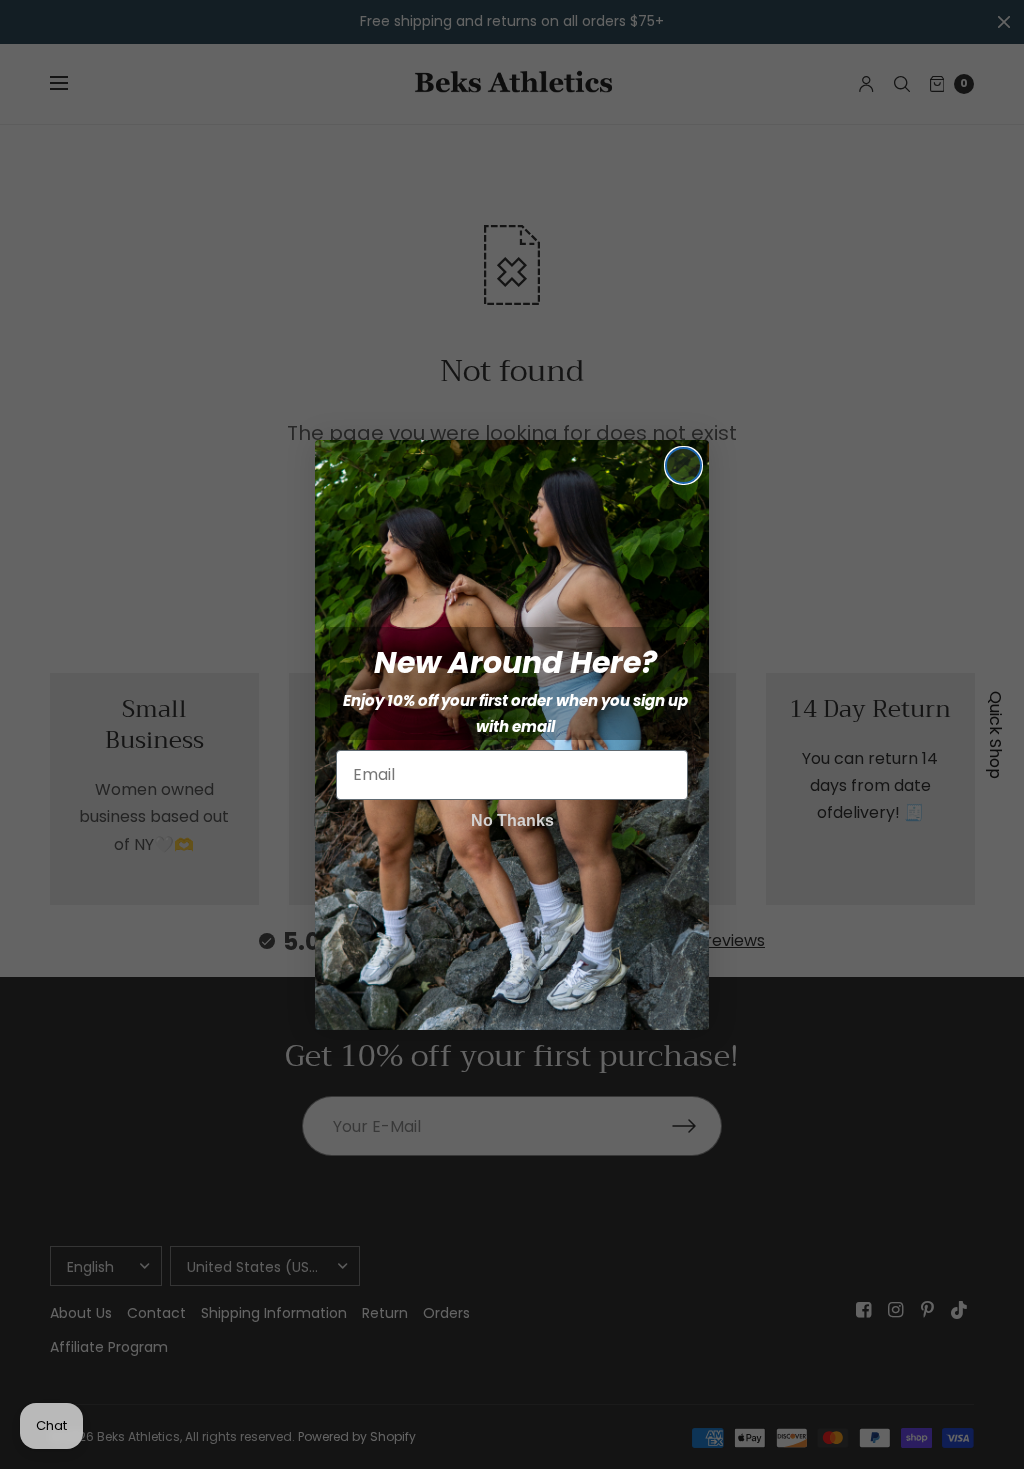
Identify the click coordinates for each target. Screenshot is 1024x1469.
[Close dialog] (683, 465)
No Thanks (512, 820)
